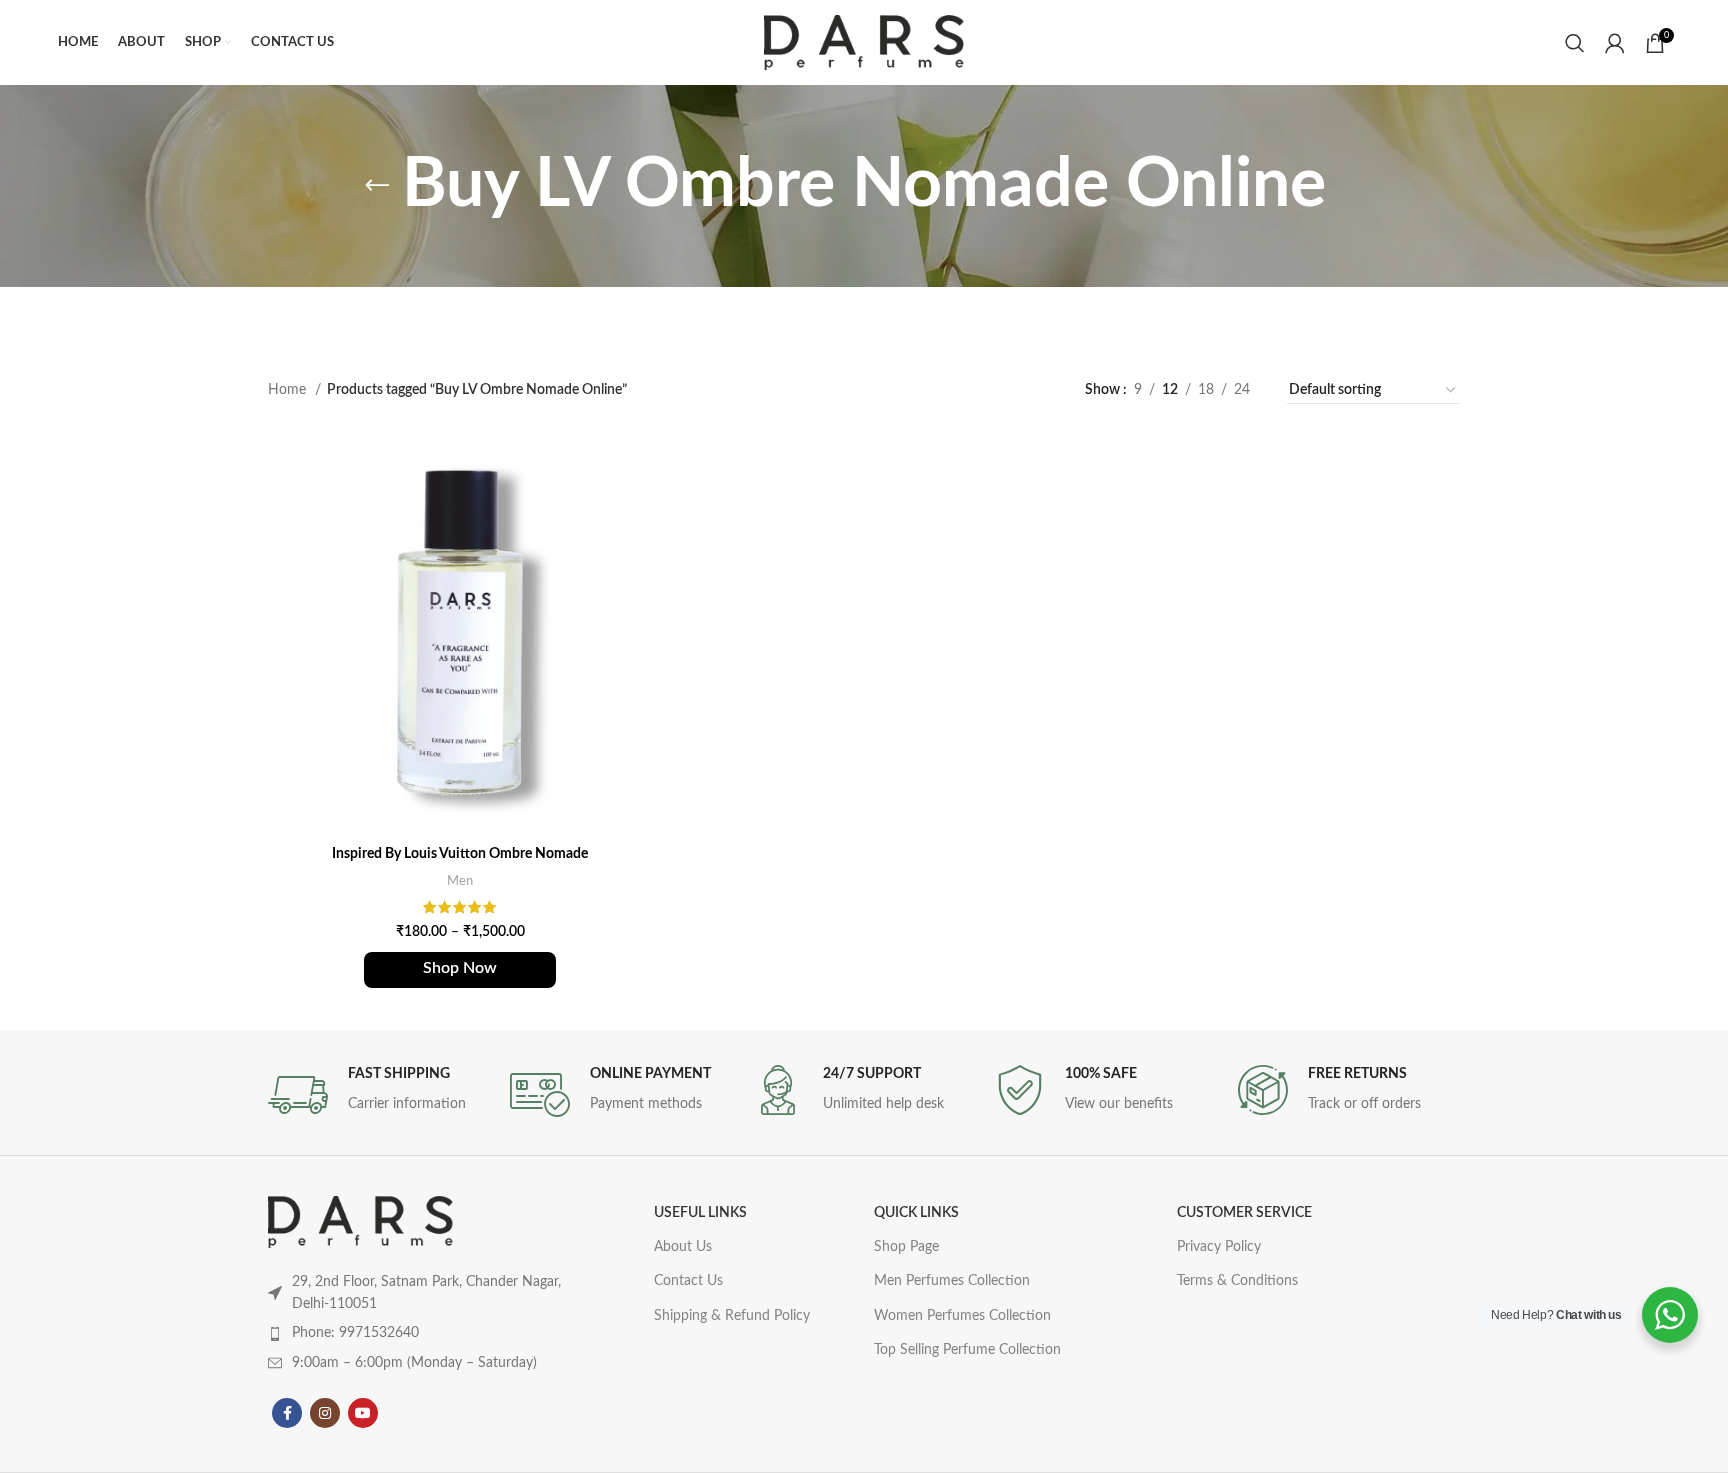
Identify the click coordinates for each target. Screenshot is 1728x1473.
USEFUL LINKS (700, 1213)
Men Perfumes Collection (952, 1281)
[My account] (1615, 43)
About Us (683, 1247)
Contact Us (688, 1281)
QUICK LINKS (916, 1213)
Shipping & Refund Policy (732, 1316)
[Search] (1575, 43)
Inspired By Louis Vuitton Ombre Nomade (460, 854)
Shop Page (906, 1247)
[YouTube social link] (363, 1413)
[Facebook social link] (287, 1413)
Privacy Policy (1219, 1247)
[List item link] (422, 1333)
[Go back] (377, 186)
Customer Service (1244, 1213)
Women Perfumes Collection (962, 1316)
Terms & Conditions (1237, 1281)
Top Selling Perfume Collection (967, 1350)
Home (289, 390)
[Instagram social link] (325, 1413)
